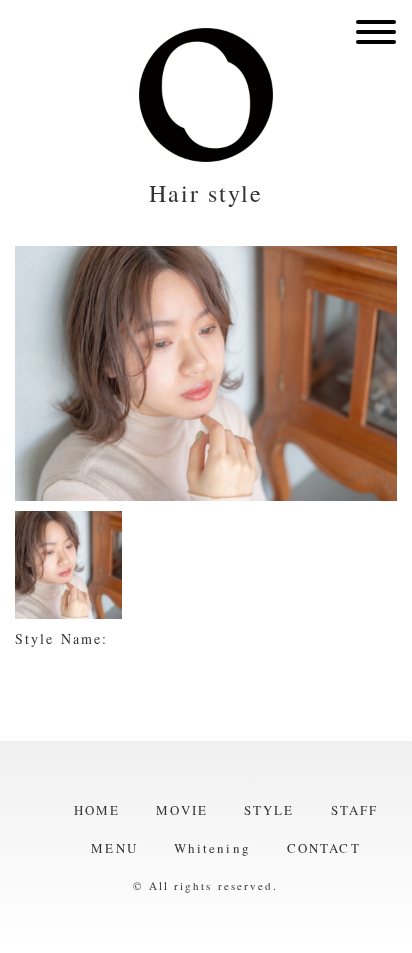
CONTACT (324, 848)
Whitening (212, 848)
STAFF (355, 810)
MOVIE (182, 810)
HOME (97, 810)
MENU (114, 848)
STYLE (269, 810)
